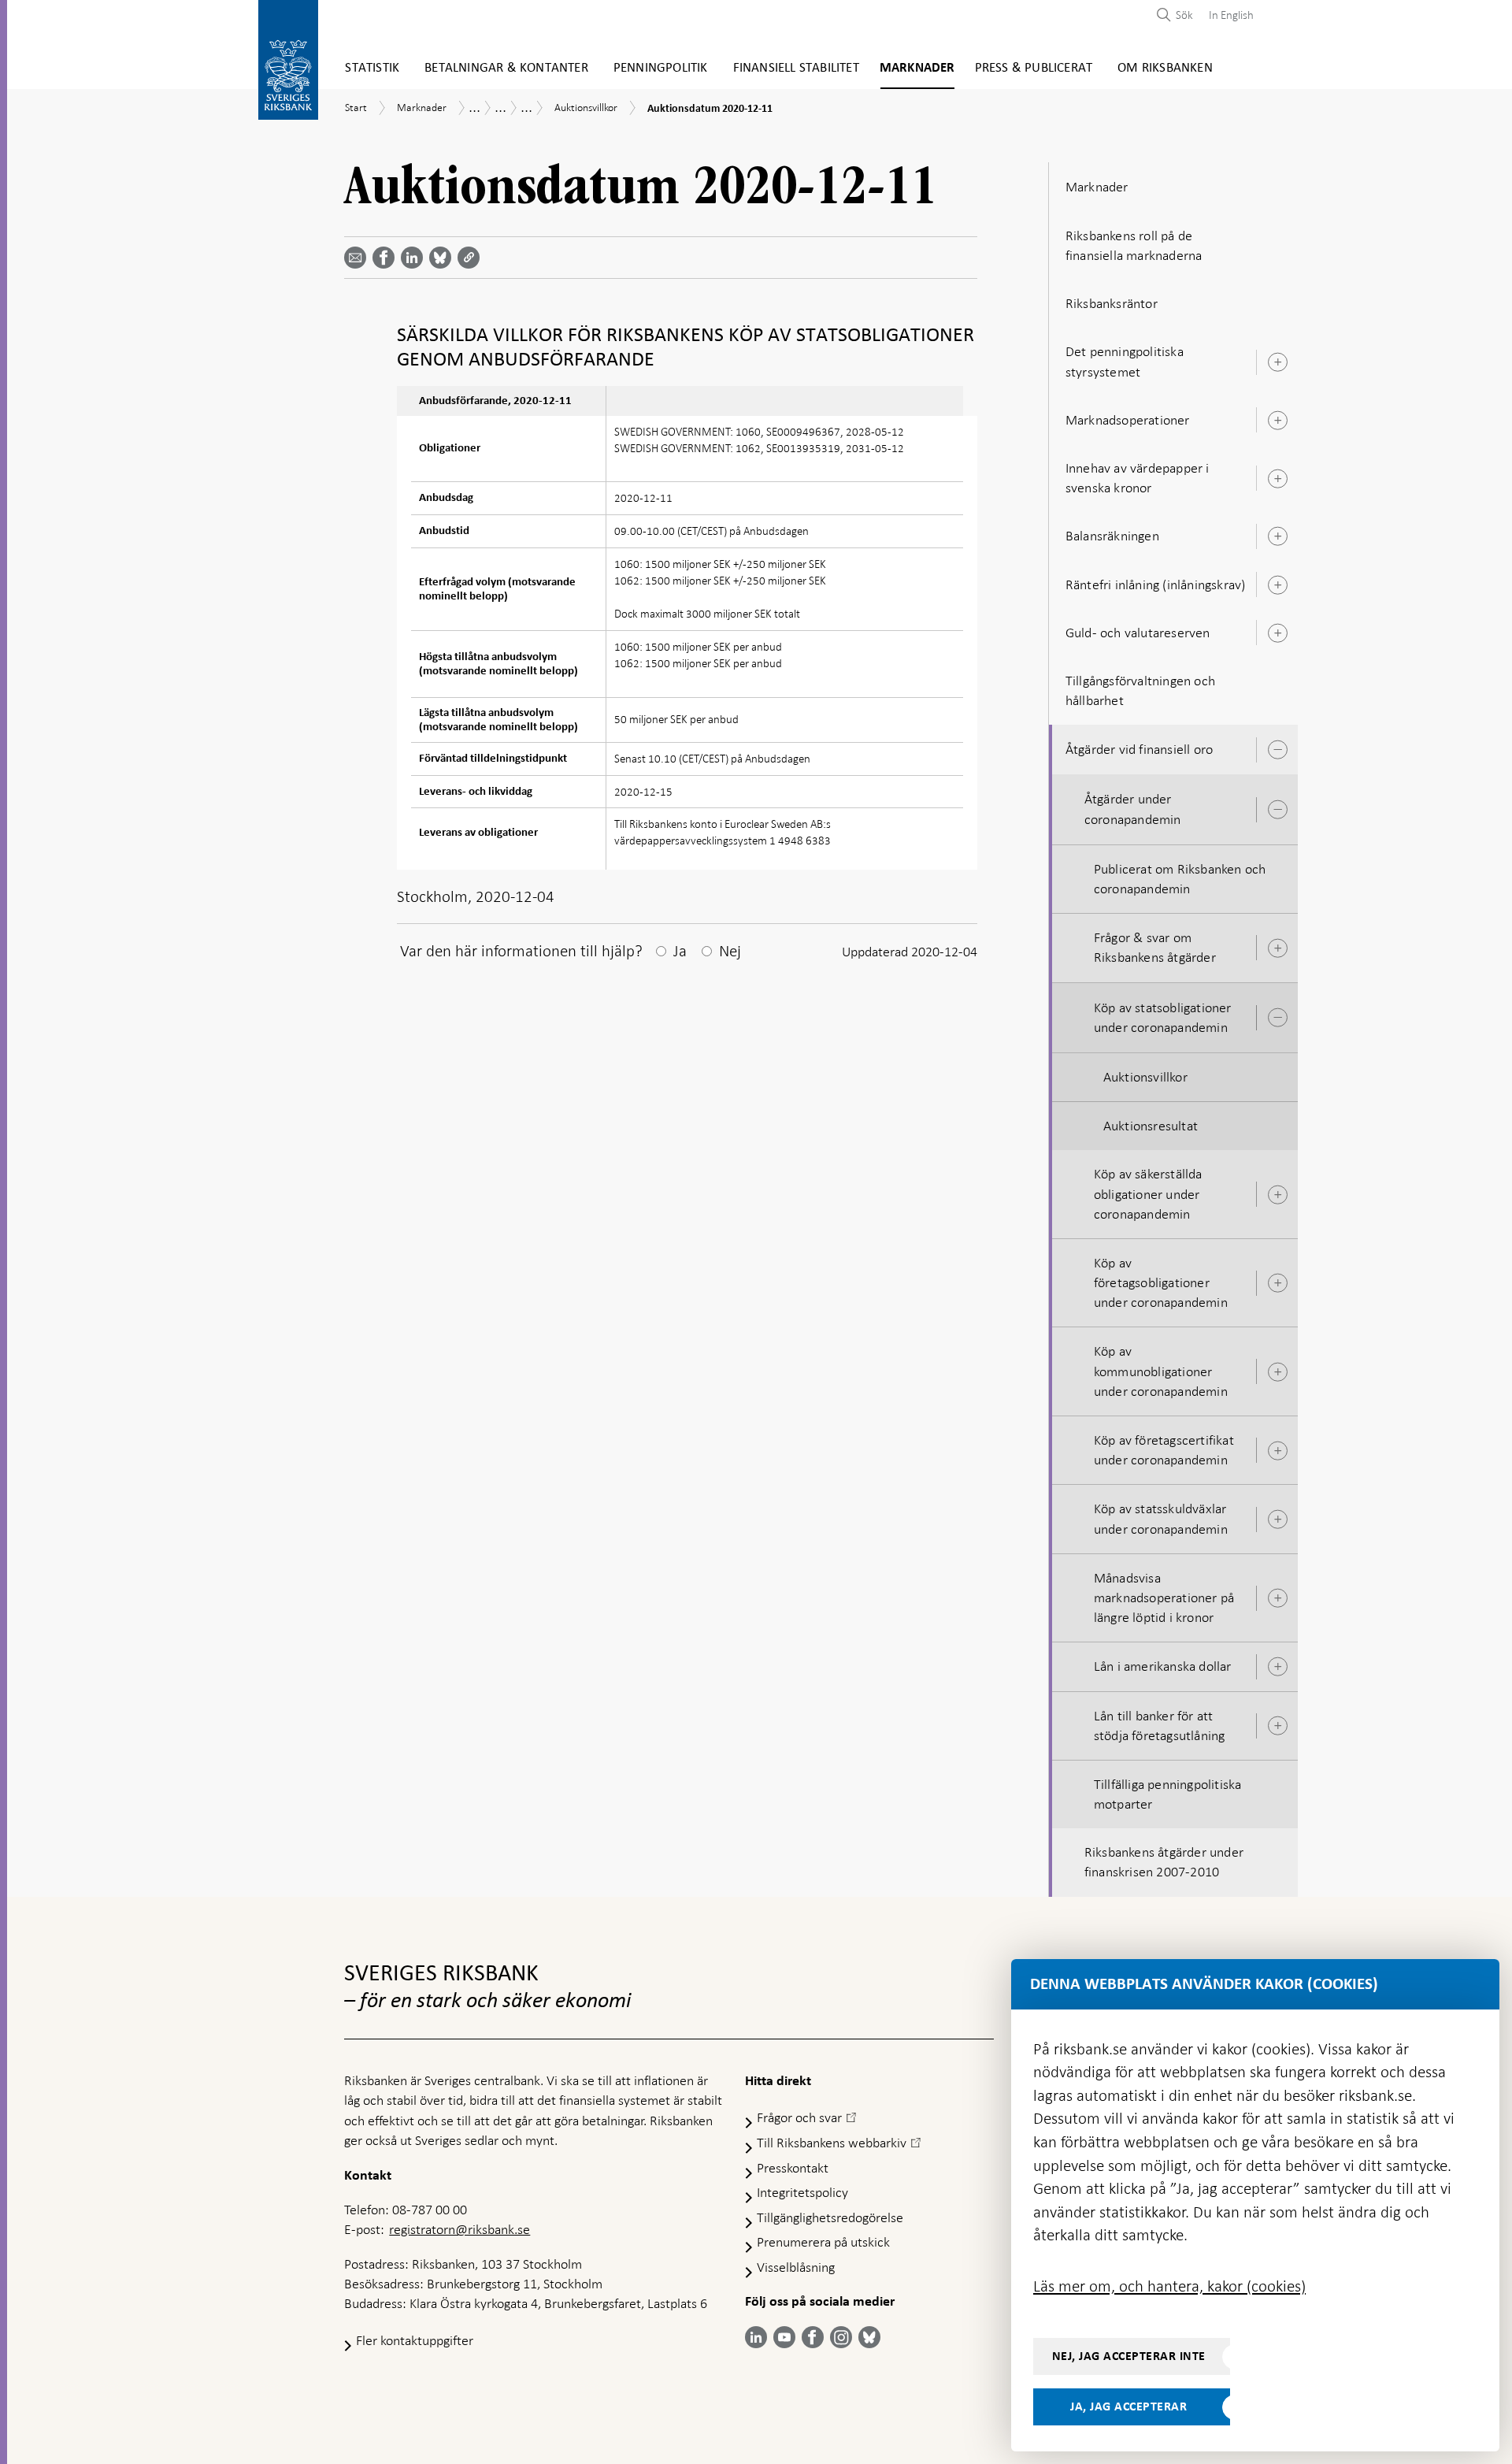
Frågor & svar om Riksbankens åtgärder (1155, 947)
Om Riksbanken (1165, 68)
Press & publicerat (1034, 68)
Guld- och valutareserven (1138, 633)
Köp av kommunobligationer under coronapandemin (1161, 1371)
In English (1231, 15)
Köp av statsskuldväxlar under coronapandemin (1161, 1518)
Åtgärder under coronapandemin (1133, 809)
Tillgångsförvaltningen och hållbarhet (1140, 690)
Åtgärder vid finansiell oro (1139, 749)
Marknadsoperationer (1128, 420)
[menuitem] (1227, 15)
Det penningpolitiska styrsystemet (1125, 361)
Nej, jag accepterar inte (1129, 2356)
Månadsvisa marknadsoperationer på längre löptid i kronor (1164, 1598)
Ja (680, 951)
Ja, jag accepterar (1128, 2406)
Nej (730, 951)
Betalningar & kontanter (506, 68)
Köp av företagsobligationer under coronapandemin (1161, 1282)
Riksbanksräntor (1112, 303)
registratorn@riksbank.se (460, 2229)
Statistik (372, 68)
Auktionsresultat (1151, 1126)
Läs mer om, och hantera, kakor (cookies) (1169, 2286)
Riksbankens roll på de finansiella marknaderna (1134, 245)
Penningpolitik (661, 68)
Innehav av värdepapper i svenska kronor (1138, 478)
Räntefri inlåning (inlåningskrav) (1156, 584)
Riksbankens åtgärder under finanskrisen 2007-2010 (1164, 1862)
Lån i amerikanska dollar (1163, 1666)
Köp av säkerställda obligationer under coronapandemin (1148, 1193)
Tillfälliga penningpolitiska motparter (1168, 1794)
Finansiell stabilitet (796, 68)
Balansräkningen (1112, 536)
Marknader (917, 68)
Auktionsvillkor (1145, 1077)
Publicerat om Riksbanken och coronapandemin (1180, 879)
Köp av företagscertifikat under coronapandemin (1164, 1450)
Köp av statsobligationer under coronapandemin (1163, 1017)
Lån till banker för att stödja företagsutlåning (1160, 1726)
